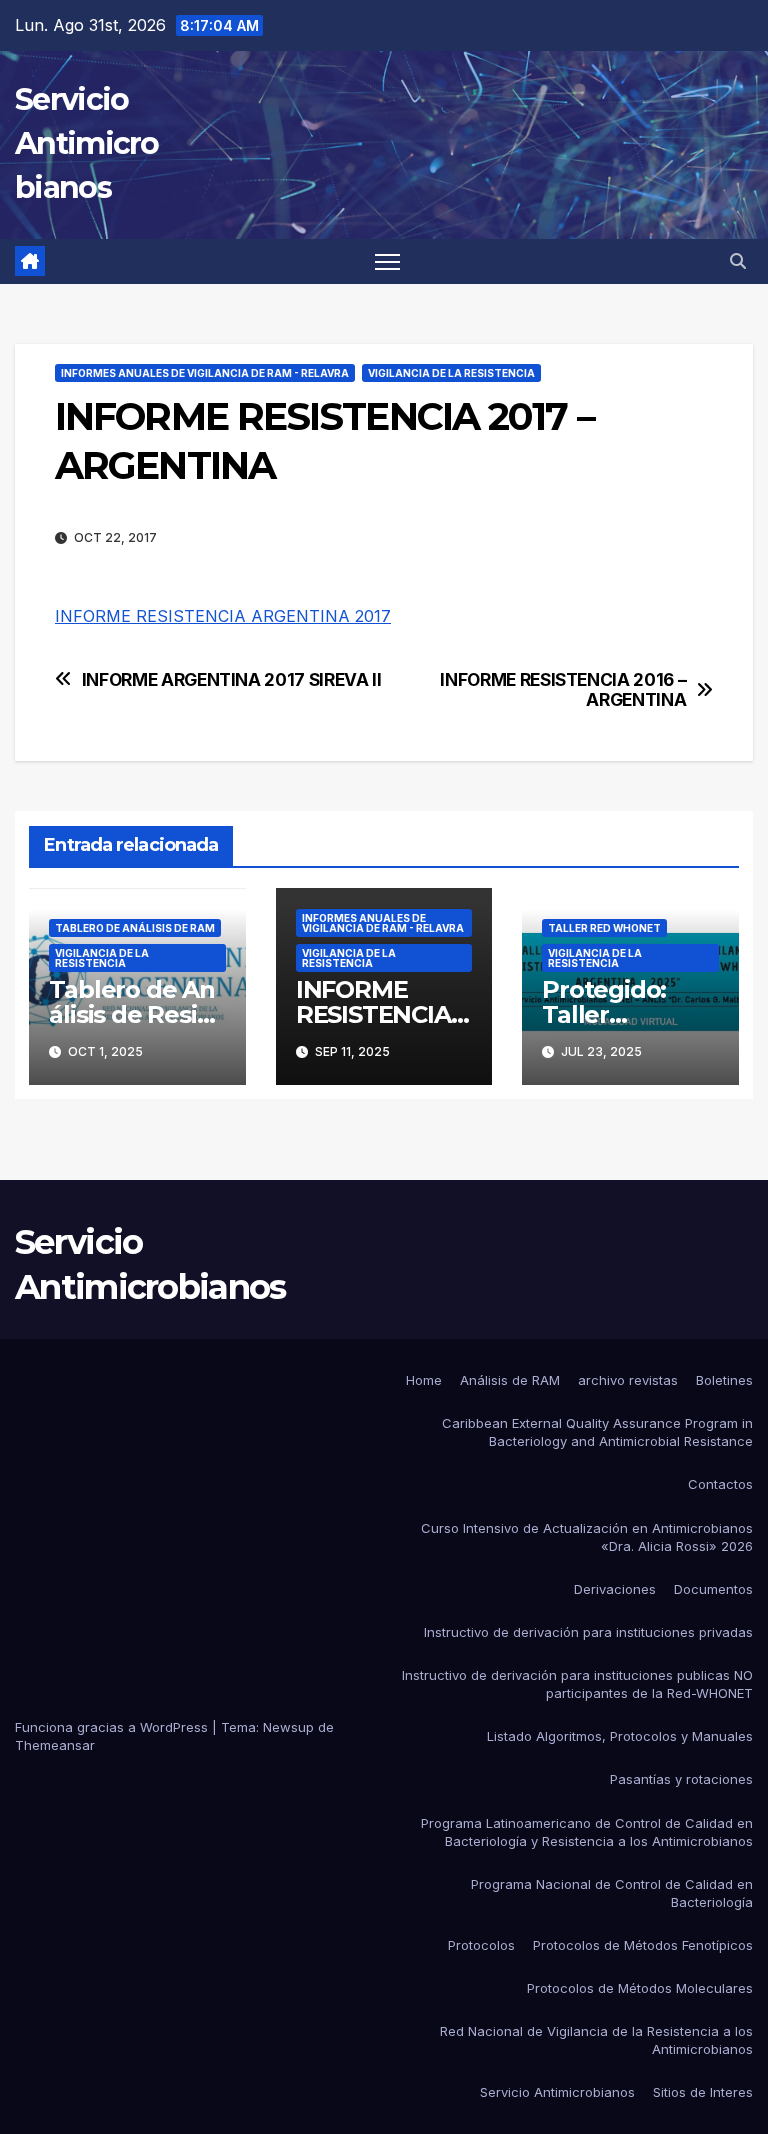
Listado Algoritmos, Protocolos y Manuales (620, 1736)
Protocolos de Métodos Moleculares (640, 1988)
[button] (738, 261)
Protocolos (481, 1945)
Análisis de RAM (510, 1380)
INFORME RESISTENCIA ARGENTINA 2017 (223, 616)
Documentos (713, 1589)
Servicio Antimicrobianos (87, 143)
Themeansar (55, 1745)
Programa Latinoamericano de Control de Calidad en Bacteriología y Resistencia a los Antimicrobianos (587, 1832)
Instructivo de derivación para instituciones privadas (588, 1632)
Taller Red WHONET (604, 928)
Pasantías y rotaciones (681, 1779)
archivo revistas (628, 1380)
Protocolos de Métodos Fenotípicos (643, 1945)
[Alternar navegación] (387, 261)
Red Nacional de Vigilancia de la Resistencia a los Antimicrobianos (596, 2040)
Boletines (724, 1380)
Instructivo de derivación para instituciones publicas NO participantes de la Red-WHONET (577, 1684)
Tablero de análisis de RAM (135, 928)
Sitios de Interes (703, 2092)
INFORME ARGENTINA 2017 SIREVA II (232, 680)
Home (424, 1380)
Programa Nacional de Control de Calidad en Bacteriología (612, 1893)
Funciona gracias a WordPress (113, 1727)
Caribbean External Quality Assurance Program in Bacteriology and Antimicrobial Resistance (597, 1432)
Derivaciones (615, 1589)
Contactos (720, 1484)
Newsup (288, 1727)
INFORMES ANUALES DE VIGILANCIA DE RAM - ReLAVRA (205, 373)
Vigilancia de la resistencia (451, 373)
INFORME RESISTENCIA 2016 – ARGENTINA (563, 690)
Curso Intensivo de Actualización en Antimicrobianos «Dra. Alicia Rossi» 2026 (587, 1537)
